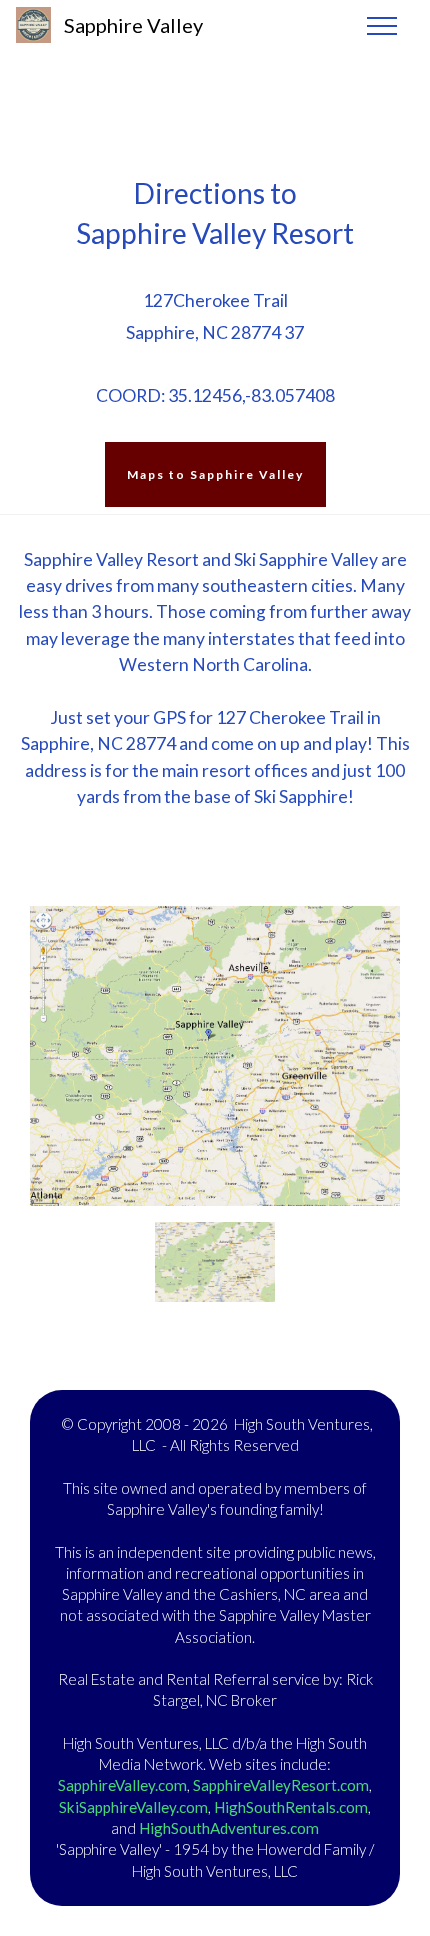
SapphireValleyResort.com (281, 1785)
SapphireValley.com (122, 1785)
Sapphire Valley (133, 25)
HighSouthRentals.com (291, 1807)
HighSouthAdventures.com (229, 1828)
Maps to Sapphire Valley (215, 474)
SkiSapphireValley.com (133, 1807)
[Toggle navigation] (382, 25)
